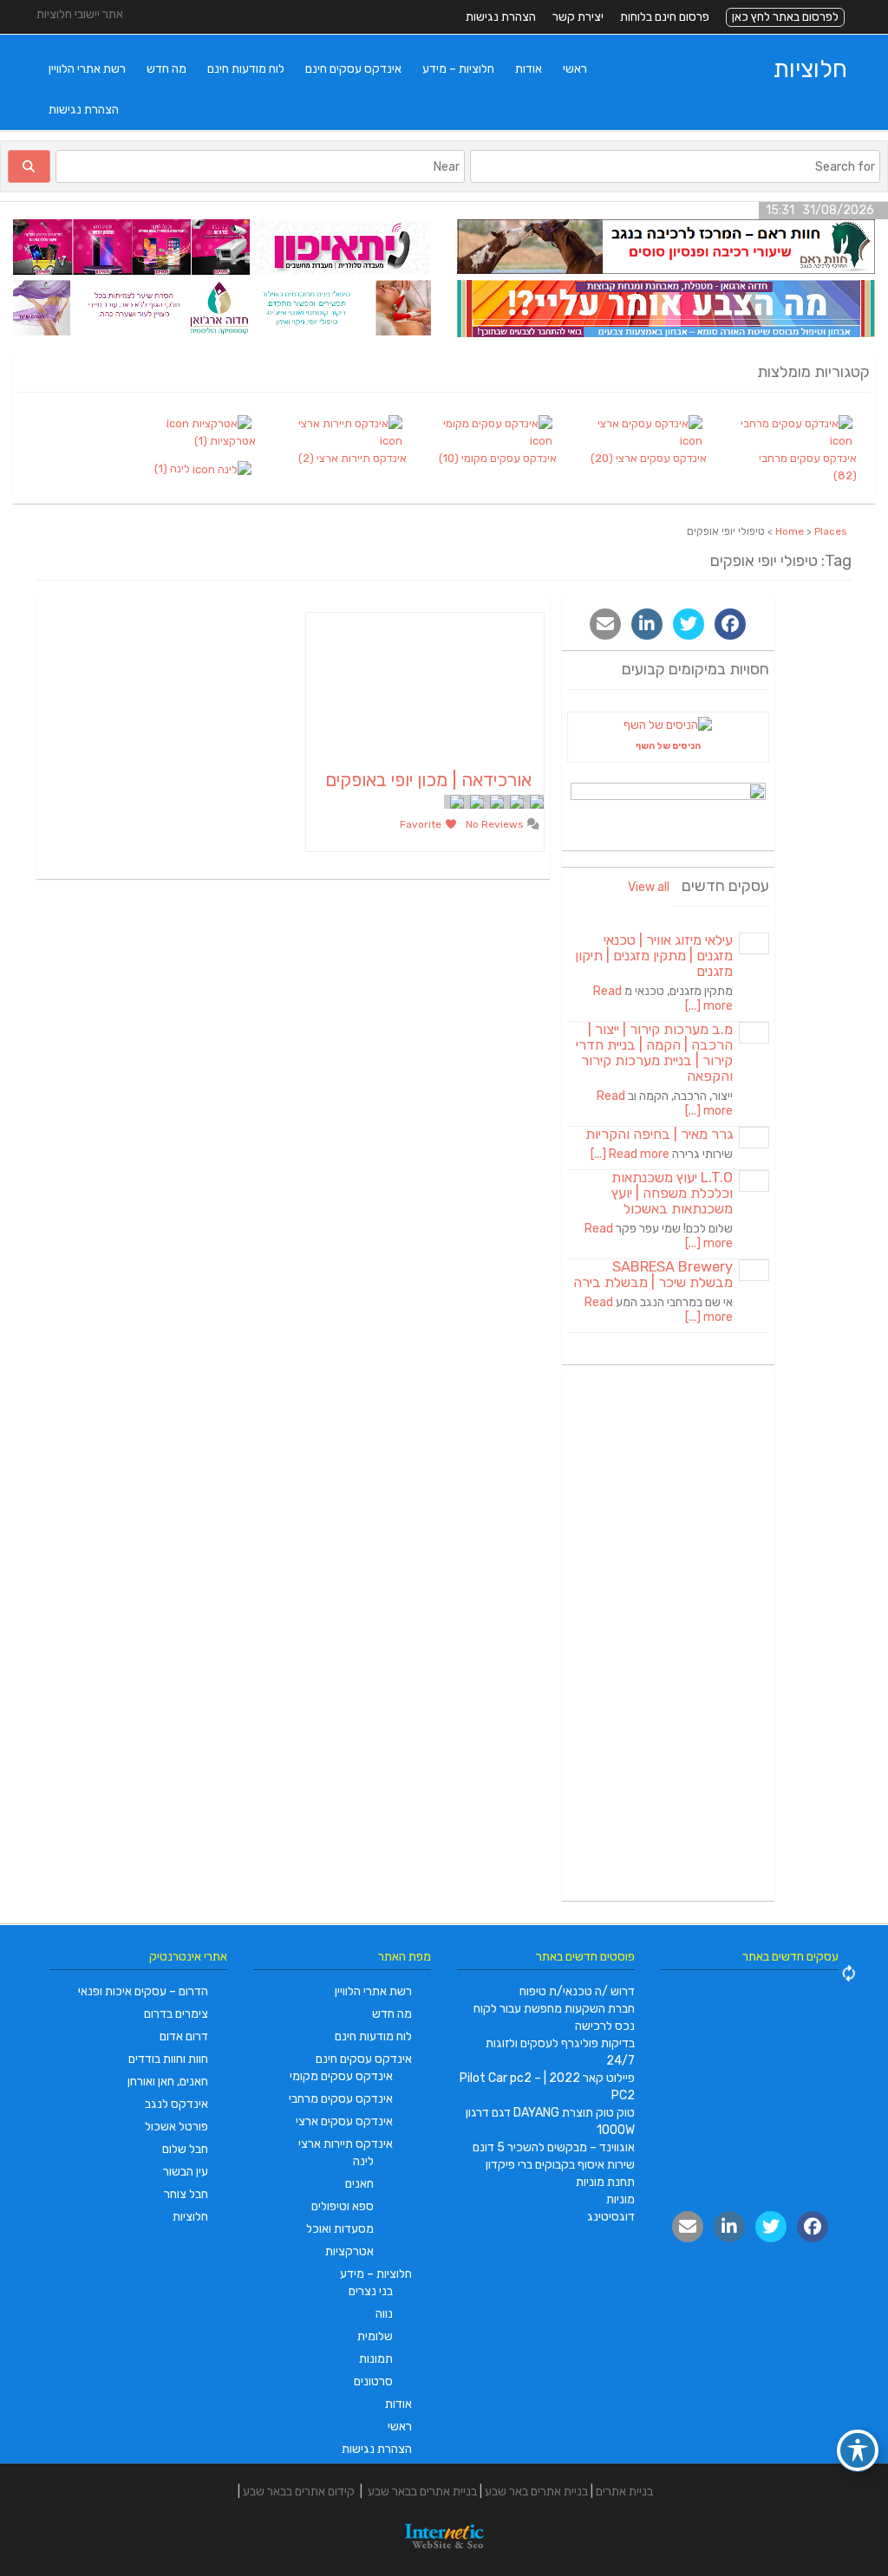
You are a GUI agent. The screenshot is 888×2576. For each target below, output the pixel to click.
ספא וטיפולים (343, 2206)
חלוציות (810, 69)
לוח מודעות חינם (246, 69)
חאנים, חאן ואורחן (168, 2082)
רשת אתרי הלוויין (87, 69)
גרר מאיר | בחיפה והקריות (659, 1134)
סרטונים (373, 2381)
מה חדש (166, 69)
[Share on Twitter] (689, 624)
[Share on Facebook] (730, 624)
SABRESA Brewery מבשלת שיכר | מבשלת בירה (653, 1275)
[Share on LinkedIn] (647, 624)
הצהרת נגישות (501, 17)
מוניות (620, 2199)
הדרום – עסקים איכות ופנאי (143, 1991)
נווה (384, 2314)
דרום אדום (184, 2036)
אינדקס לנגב (176, 2104)
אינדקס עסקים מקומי (341, 2076)
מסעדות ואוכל (340, 2229)
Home (790, 531)
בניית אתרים (624, 2491)
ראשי (575, 69)
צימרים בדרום (176, 2014)
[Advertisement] (669, 1636)
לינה (363, 2161)
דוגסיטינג (611, 2217)
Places (831, 531)
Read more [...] (630, 1154)
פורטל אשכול (176, 2127)
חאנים (359, 2184)
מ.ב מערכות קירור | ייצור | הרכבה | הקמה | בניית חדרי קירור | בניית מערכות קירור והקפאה (654, 1053)
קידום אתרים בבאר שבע (299, 2491)
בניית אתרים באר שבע (536, 2491)
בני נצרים (371, 2291)
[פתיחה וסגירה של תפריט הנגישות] (858, 2450)
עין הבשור (186, 2172)
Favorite (422, 824)
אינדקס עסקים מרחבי (341, 2099)
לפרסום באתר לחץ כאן (785, 17)
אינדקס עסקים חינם (353, 69)
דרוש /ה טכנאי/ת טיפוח (577, 1991)
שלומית (375, 2336)
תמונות (376, 2359)
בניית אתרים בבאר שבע (422, 2491)
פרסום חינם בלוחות (665, 17)
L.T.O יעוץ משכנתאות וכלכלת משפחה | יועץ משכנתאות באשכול (672, 1193)
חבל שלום (185, 2149)
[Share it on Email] (605, 624)
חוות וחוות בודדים (168, 2059)
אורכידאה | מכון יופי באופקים (428, 780)
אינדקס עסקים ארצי (344, 2121)
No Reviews (496, 824)
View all (649, 887)
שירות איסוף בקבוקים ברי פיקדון (560, 2165)
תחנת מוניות (605, 2182)
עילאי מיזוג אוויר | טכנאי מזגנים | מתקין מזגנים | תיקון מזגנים (654, 956)
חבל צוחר (186, 2194)
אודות (529, 69)
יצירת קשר (578, 17)
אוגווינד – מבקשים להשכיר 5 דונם (554, 2147)
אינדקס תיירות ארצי (346, 2144)
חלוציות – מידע (458, 69)
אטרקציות (349, 2251)
